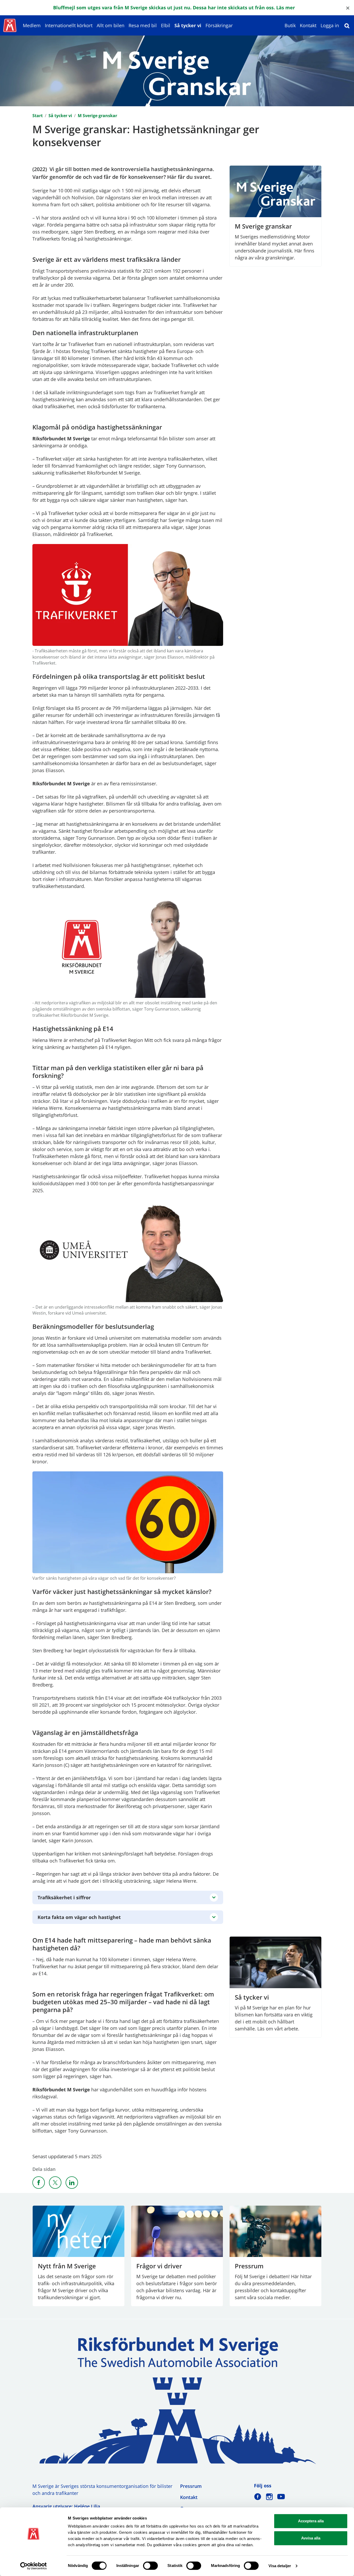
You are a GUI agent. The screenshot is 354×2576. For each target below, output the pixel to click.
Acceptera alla (311, 2521)
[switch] (150, 2566)
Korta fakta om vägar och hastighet (79, 1917)
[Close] (348, 8)
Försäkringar (219, 25)
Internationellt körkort (69, 25)
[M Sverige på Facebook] (258, 2497)
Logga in (330, 25)
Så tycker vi (188, 25)
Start (38, 116)
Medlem (32, 25)
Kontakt (308, 25)
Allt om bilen (111, 25)
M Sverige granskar (97, 116)
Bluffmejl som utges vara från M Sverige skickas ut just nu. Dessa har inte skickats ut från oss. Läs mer (174, 8)
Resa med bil (143, 25)
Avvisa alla (311, 2538)
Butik (290, 25)
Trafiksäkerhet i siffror (64, 1897)
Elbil (166, 25)
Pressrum (191, 2486)
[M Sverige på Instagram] (269, 2497)
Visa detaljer (280, 2566)
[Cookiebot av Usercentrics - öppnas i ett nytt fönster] (34, 2566)
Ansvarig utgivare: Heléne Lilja (66, 2506)
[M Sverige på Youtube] (281, 2497)
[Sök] (347, 25)
